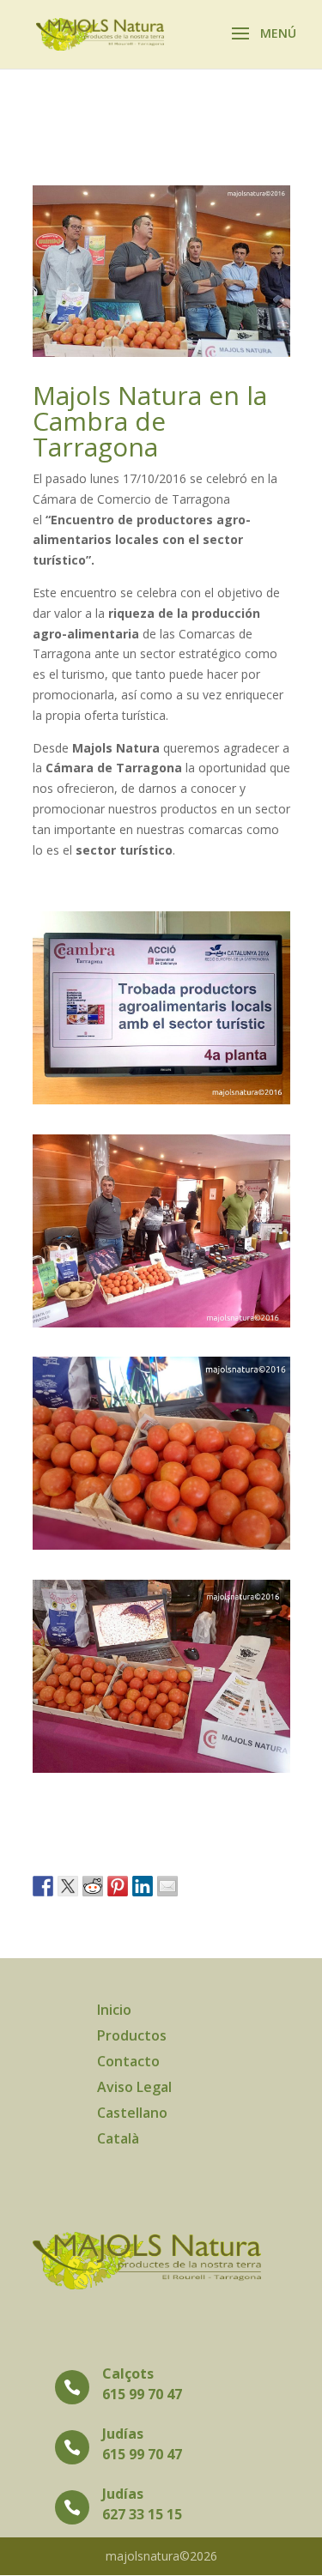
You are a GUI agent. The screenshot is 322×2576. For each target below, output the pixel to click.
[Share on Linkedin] (143, 1886)
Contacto (128, 2063)
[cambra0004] (161, 1549)
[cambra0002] (161, 1772)
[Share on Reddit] (93, 1886)
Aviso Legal (134, 2089)
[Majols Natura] (161, 1104)
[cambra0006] (161, 1327)
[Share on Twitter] (68, 1886)
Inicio (114, 2011)
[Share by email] (167, 1886)
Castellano (132, 2114)
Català (118, 2140)
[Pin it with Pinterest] (118, 1886)
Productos (132, 2037)
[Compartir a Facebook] (43, 1886)
